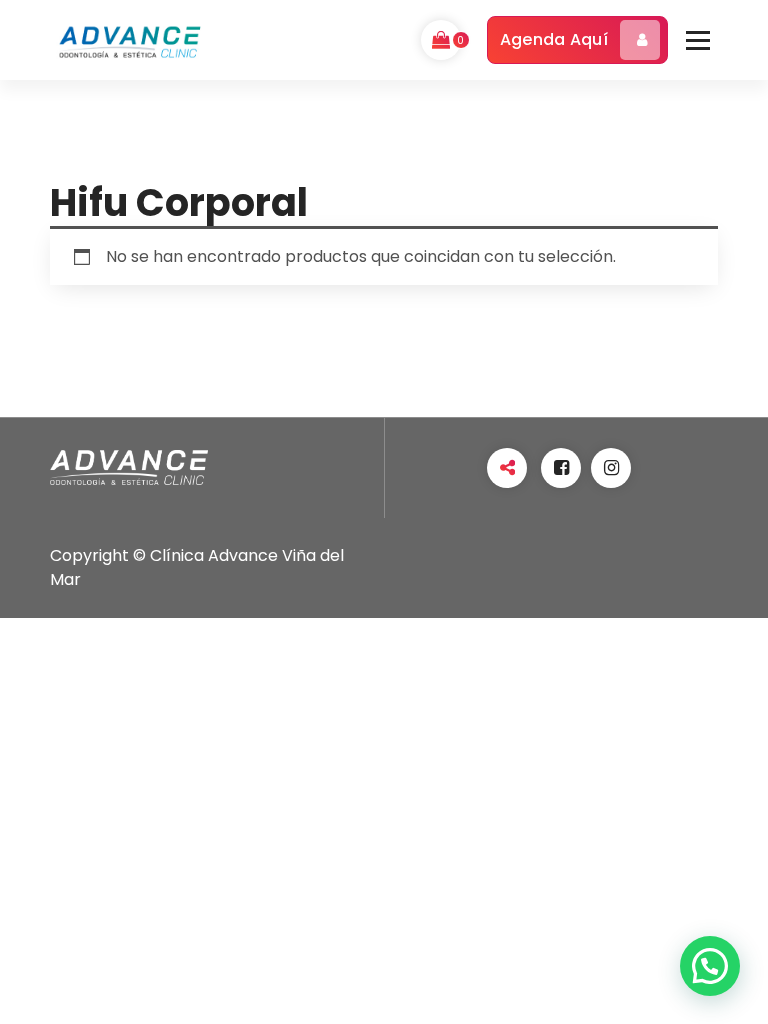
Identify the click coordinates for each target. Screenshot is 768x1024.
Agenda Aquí (554, 39)
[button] (710, 966)
